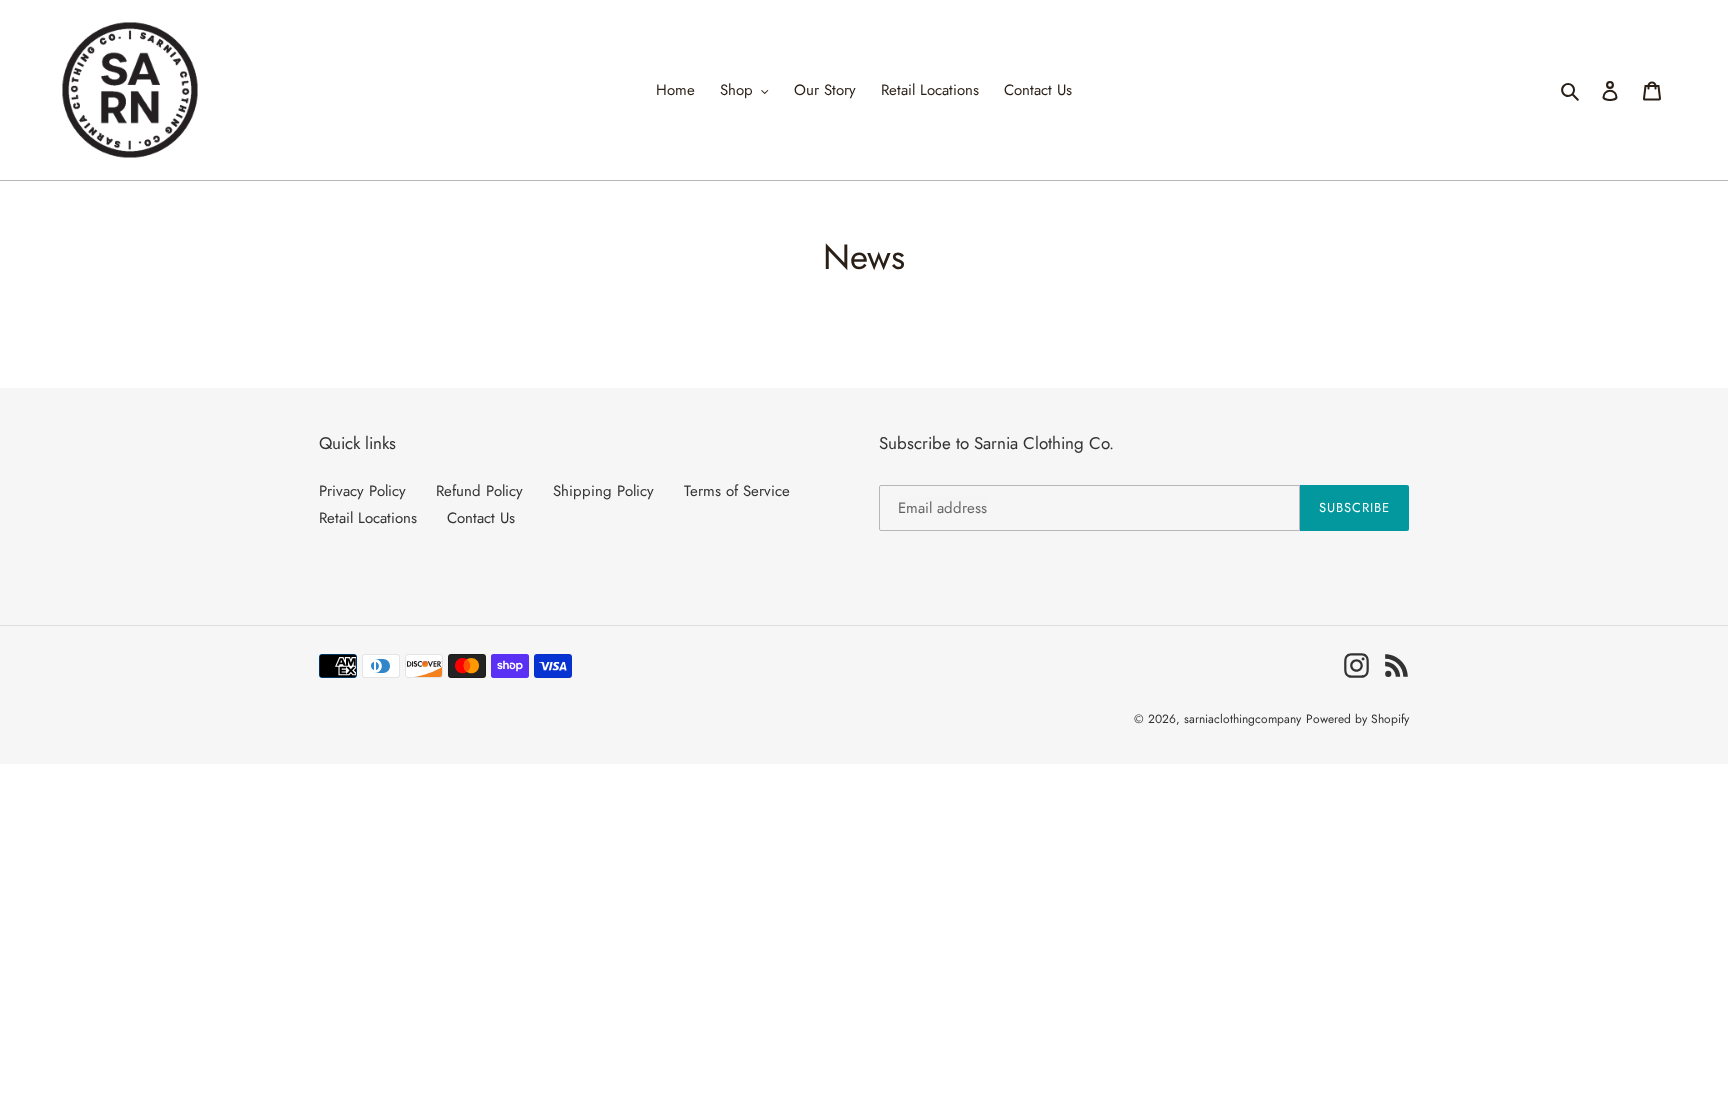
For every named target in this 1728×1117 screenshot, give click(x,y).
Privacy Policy (362, 491)
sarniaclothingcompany (1242, 719)
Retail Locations (368, 518)
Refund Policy (479, 491)
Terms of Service (737, 491)
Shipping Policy (603, 491)
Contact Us (481, 518)
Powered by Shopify (1357, 719)
